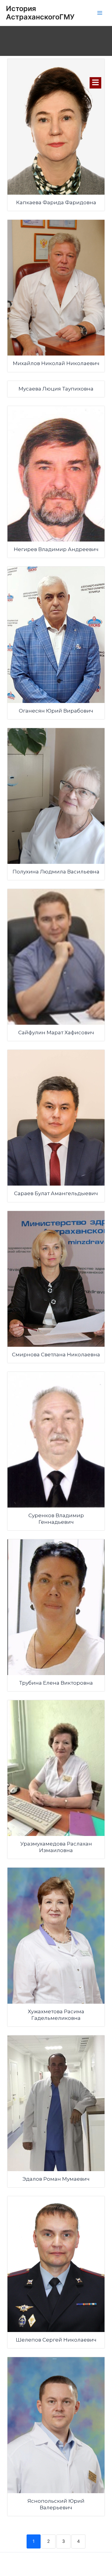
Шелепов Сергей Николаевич (56, 2340)
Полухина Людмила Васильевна (56, 872)
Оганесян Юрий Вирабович (56, 711)
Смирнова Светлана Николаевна (56, 1355)
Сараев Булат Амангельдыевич (56, 1193)
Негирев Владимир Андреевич (56, 549)
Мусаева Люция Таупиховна (56, 389)
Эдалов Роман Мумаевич (56, 2179)
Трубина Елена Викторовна (56, 1683)
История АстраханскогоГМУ (40, 13)
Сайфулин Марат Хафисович (56, 1032)
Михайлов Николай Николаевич (56, 363)
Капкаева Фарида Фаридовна (56, 202)
